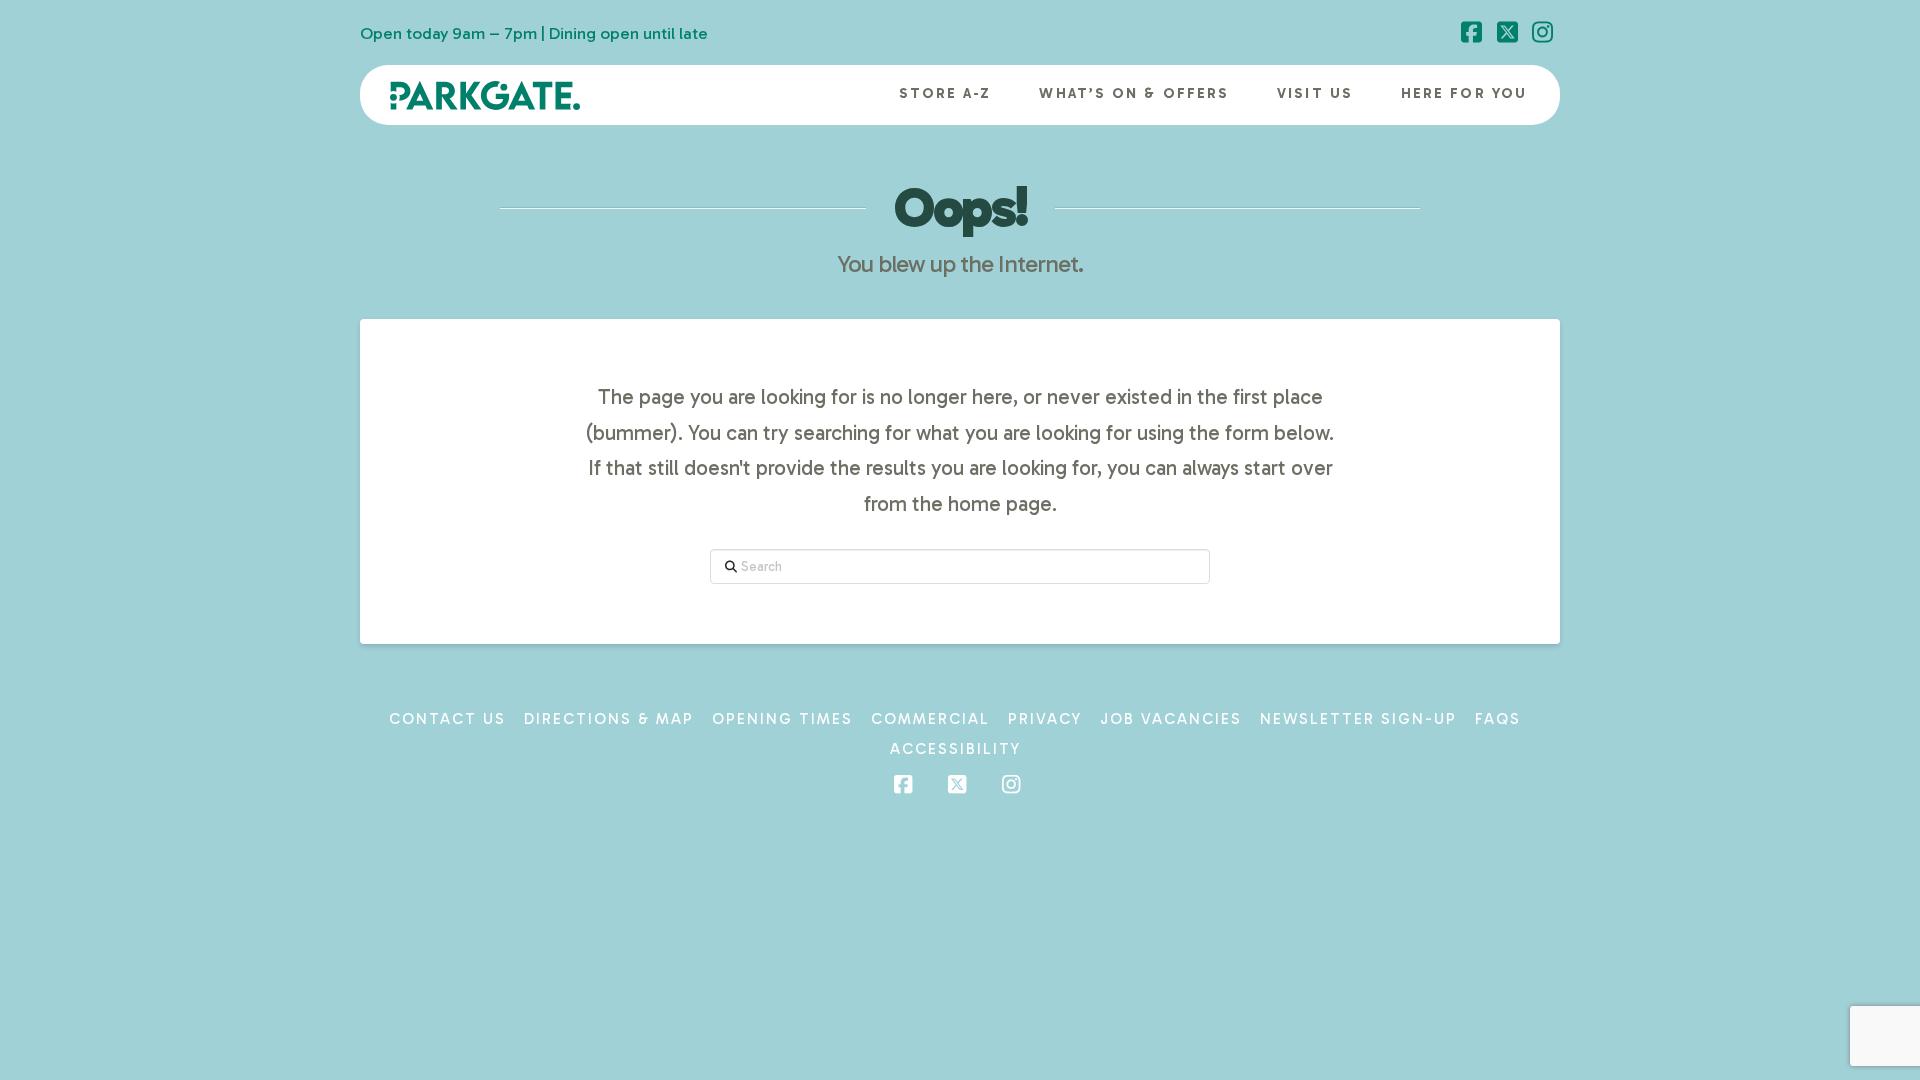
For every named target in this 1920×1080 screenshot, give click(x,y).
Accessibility (955, 749)
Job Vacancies (1171, 719)
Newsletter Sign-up (1358, 719)
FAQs (1498, 719)
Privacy (1045, 719)
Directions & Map (609, 719)
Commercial (930, 719)
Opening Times (782, 719)
